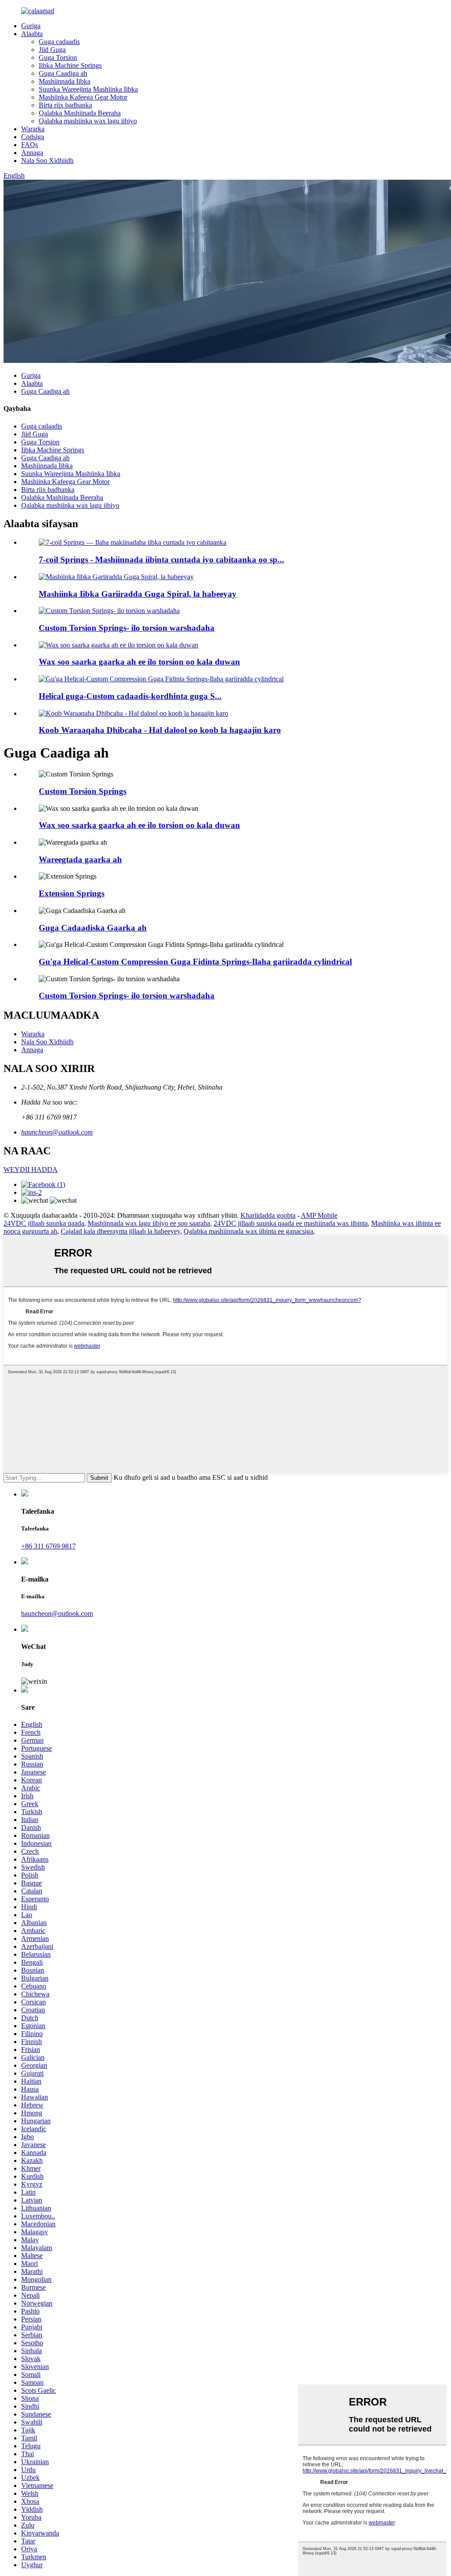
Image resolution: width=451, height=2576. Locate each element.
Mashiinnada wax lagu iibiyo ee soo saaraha (149, 1223)
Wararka (33, 129)
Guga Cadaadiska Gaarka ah (93, 928)
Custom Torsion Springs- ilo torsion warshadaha (127, 628)
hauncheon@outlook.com (57, 1132)
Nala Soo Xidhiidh (47, 161)
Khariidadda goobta (268, 1215)
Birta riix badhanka (65, 105)
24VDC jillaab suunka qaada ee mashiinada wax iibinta (291, 1223)
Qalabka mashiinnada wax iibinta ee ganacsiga (248, 1231)
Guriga (31, 26)
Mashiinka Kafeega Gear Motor (83, 97)
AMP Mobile (319, 1215)
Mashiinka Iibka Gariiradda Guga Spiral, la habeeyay (138, 594)
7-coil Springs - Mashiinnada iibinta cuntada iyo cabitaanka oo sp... (161, 560)
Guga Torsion (58, 57)
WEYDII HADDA (31, 1170)
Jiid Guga (52, 50)
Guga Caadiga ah (63, 73)
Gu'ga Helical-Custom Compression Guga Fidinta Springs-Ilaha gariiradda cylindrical (195, 962)
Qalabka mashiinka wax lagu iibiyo (88, 121)
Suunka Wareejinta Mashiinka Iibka (88, 89)
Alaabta (32, 34)
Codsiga (33, 137)
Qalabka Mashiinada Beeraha (80, 113)
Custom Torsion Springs (83, 791)
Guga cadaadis (59, 42)
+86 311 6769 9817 (48, 1546)
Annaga (32, 153)
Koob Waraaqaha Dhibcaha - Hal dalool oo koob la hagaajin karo (160, 730)
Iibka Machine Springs (70, 65)
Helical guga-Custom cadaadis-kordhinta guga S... (130, 696)
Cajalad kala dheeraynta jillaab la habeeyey (120, 1231)
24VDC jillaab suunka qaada (44, 1223)
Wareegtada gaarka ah (80, 859)
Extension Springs (72, 893)
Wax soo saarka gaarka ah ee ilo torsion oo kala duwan (139, 662)
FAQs (30, 145)
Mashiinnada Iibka (65, 81)
